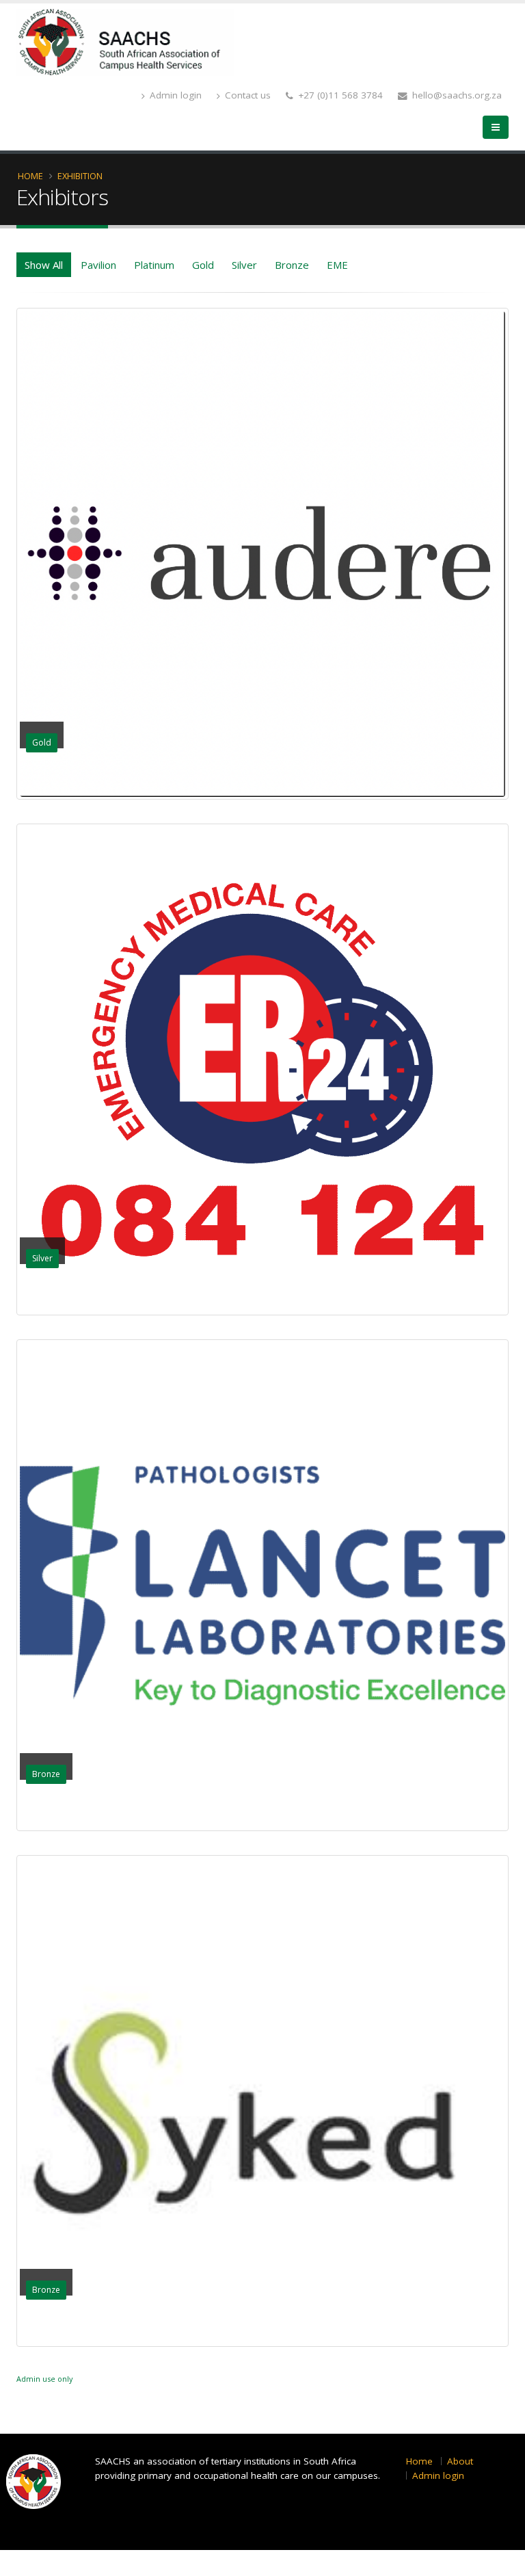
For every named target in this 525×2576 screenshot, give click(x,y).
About (460, 2461)
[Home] (125, 41)
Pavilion (98, 265)
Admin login (174, 95)
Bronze (292, 265)
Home (30, 176)
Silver (244, 265)
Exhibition (80, 176)
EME (337, 265)
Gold (203, 265)
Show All (44, 265)
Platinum (154, 265)
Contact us (246, 95)
